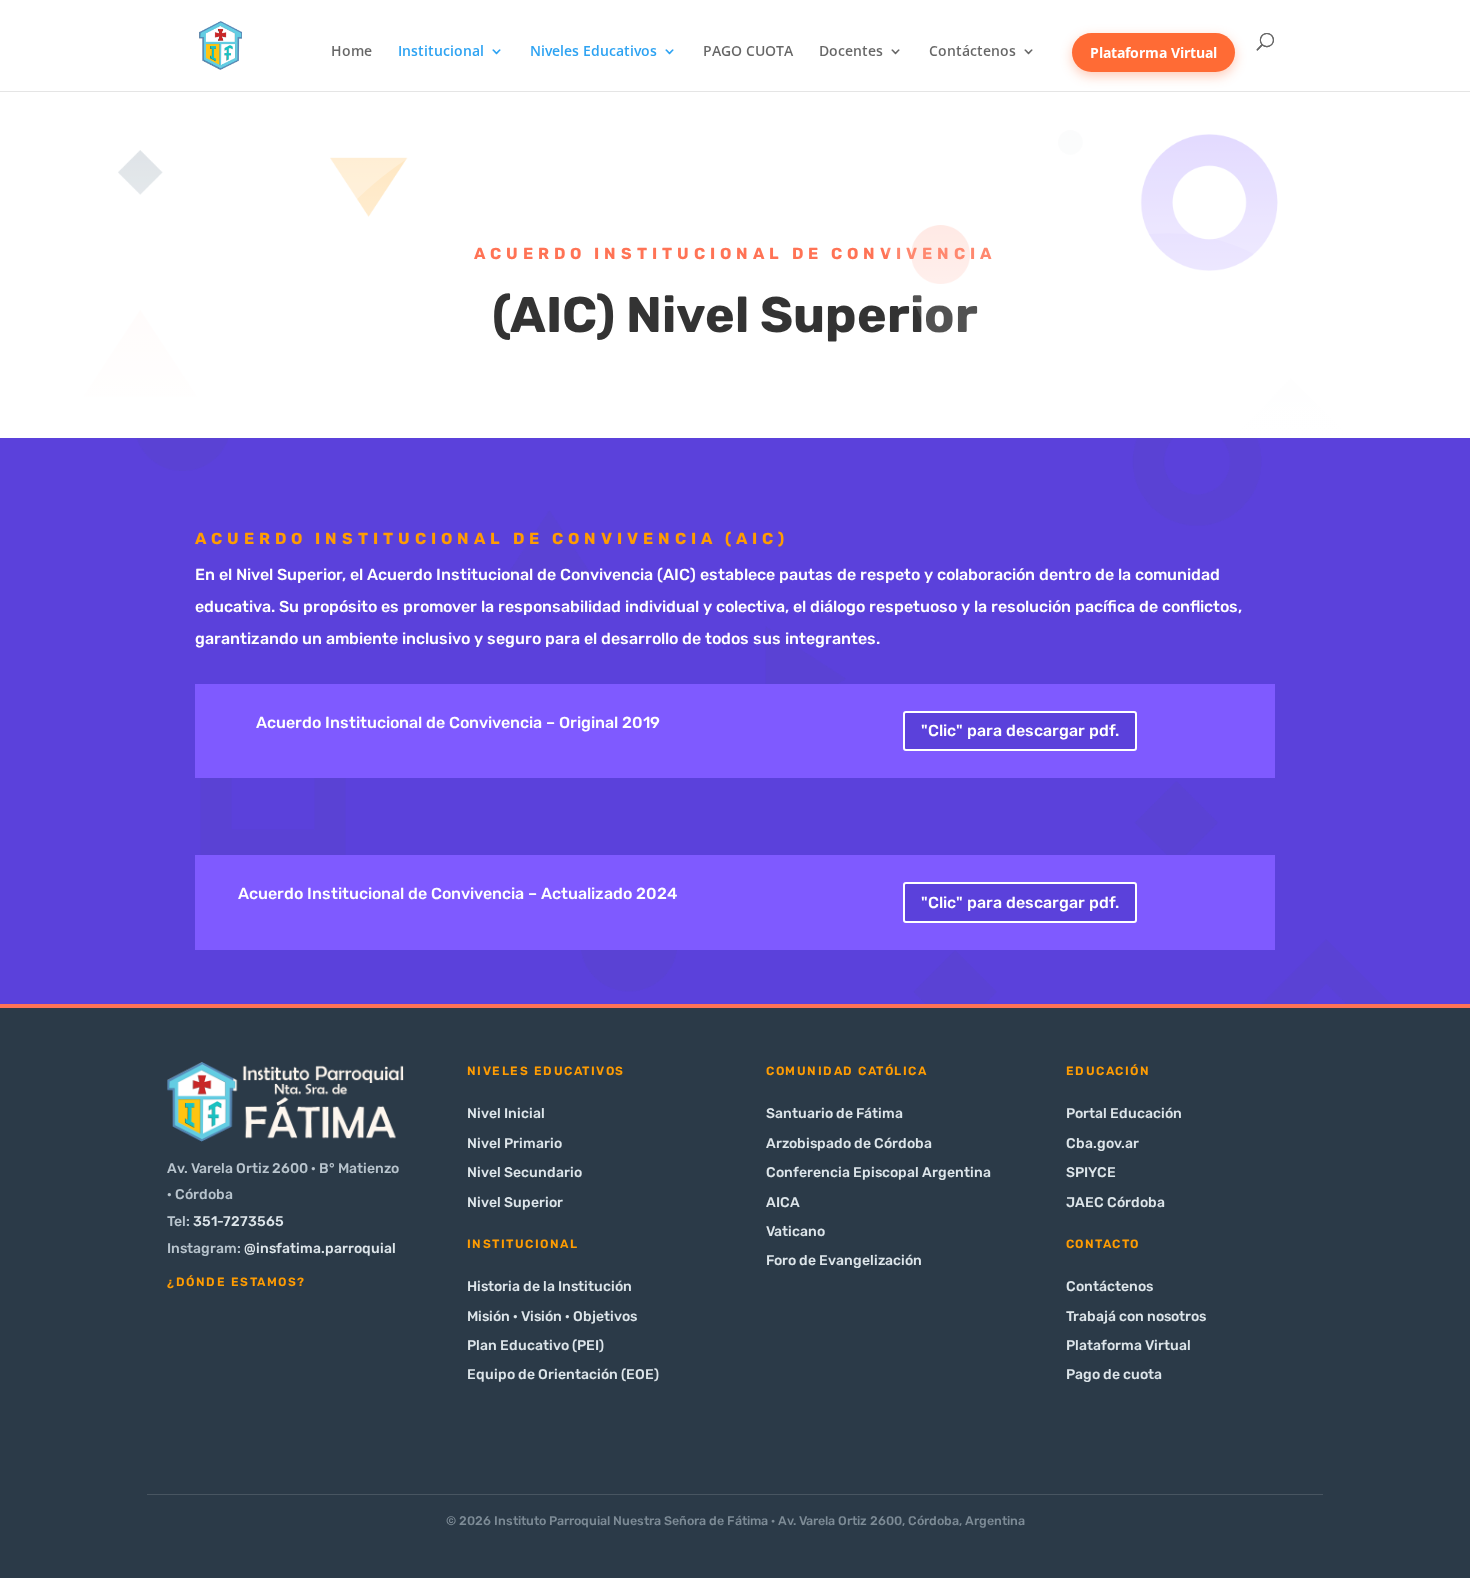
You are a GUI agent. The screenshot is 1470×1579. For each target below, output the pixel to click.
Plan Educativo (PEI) (535, 1345)
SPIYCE (1091, 1172)
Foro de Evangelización (844, 1260)
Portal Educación (1124, 1113)
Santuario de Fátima (834, 1113)
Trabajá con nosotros (1136, 1316)
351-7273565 (238, 1221)
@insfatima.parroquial (320, 1248)
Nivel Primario (514, 1143)
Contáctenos (972, 52)
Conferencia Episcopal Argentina (878, 1172)
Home (351, 52)
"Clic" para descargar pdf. (1020, 730)
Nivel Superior (515, 1202)
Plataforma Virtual (1153, 52)
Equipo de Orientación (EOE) (563, 1374)
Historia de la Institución (549, 1286)
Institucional (441, 52)
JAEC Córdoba (1115, 1202)
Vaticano (795, 1231)
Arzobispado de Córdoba (849, 1143)
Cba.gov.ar (1102, 1143)
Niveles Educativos (593, 52)
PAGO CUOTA (748, 52)
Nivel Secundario (524, 1172)
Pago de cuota (1114, 1374)
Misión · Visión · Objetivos (552, 1316)
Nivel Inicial (506, 1113)
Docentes (851, 52)
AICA (783, 1202)
